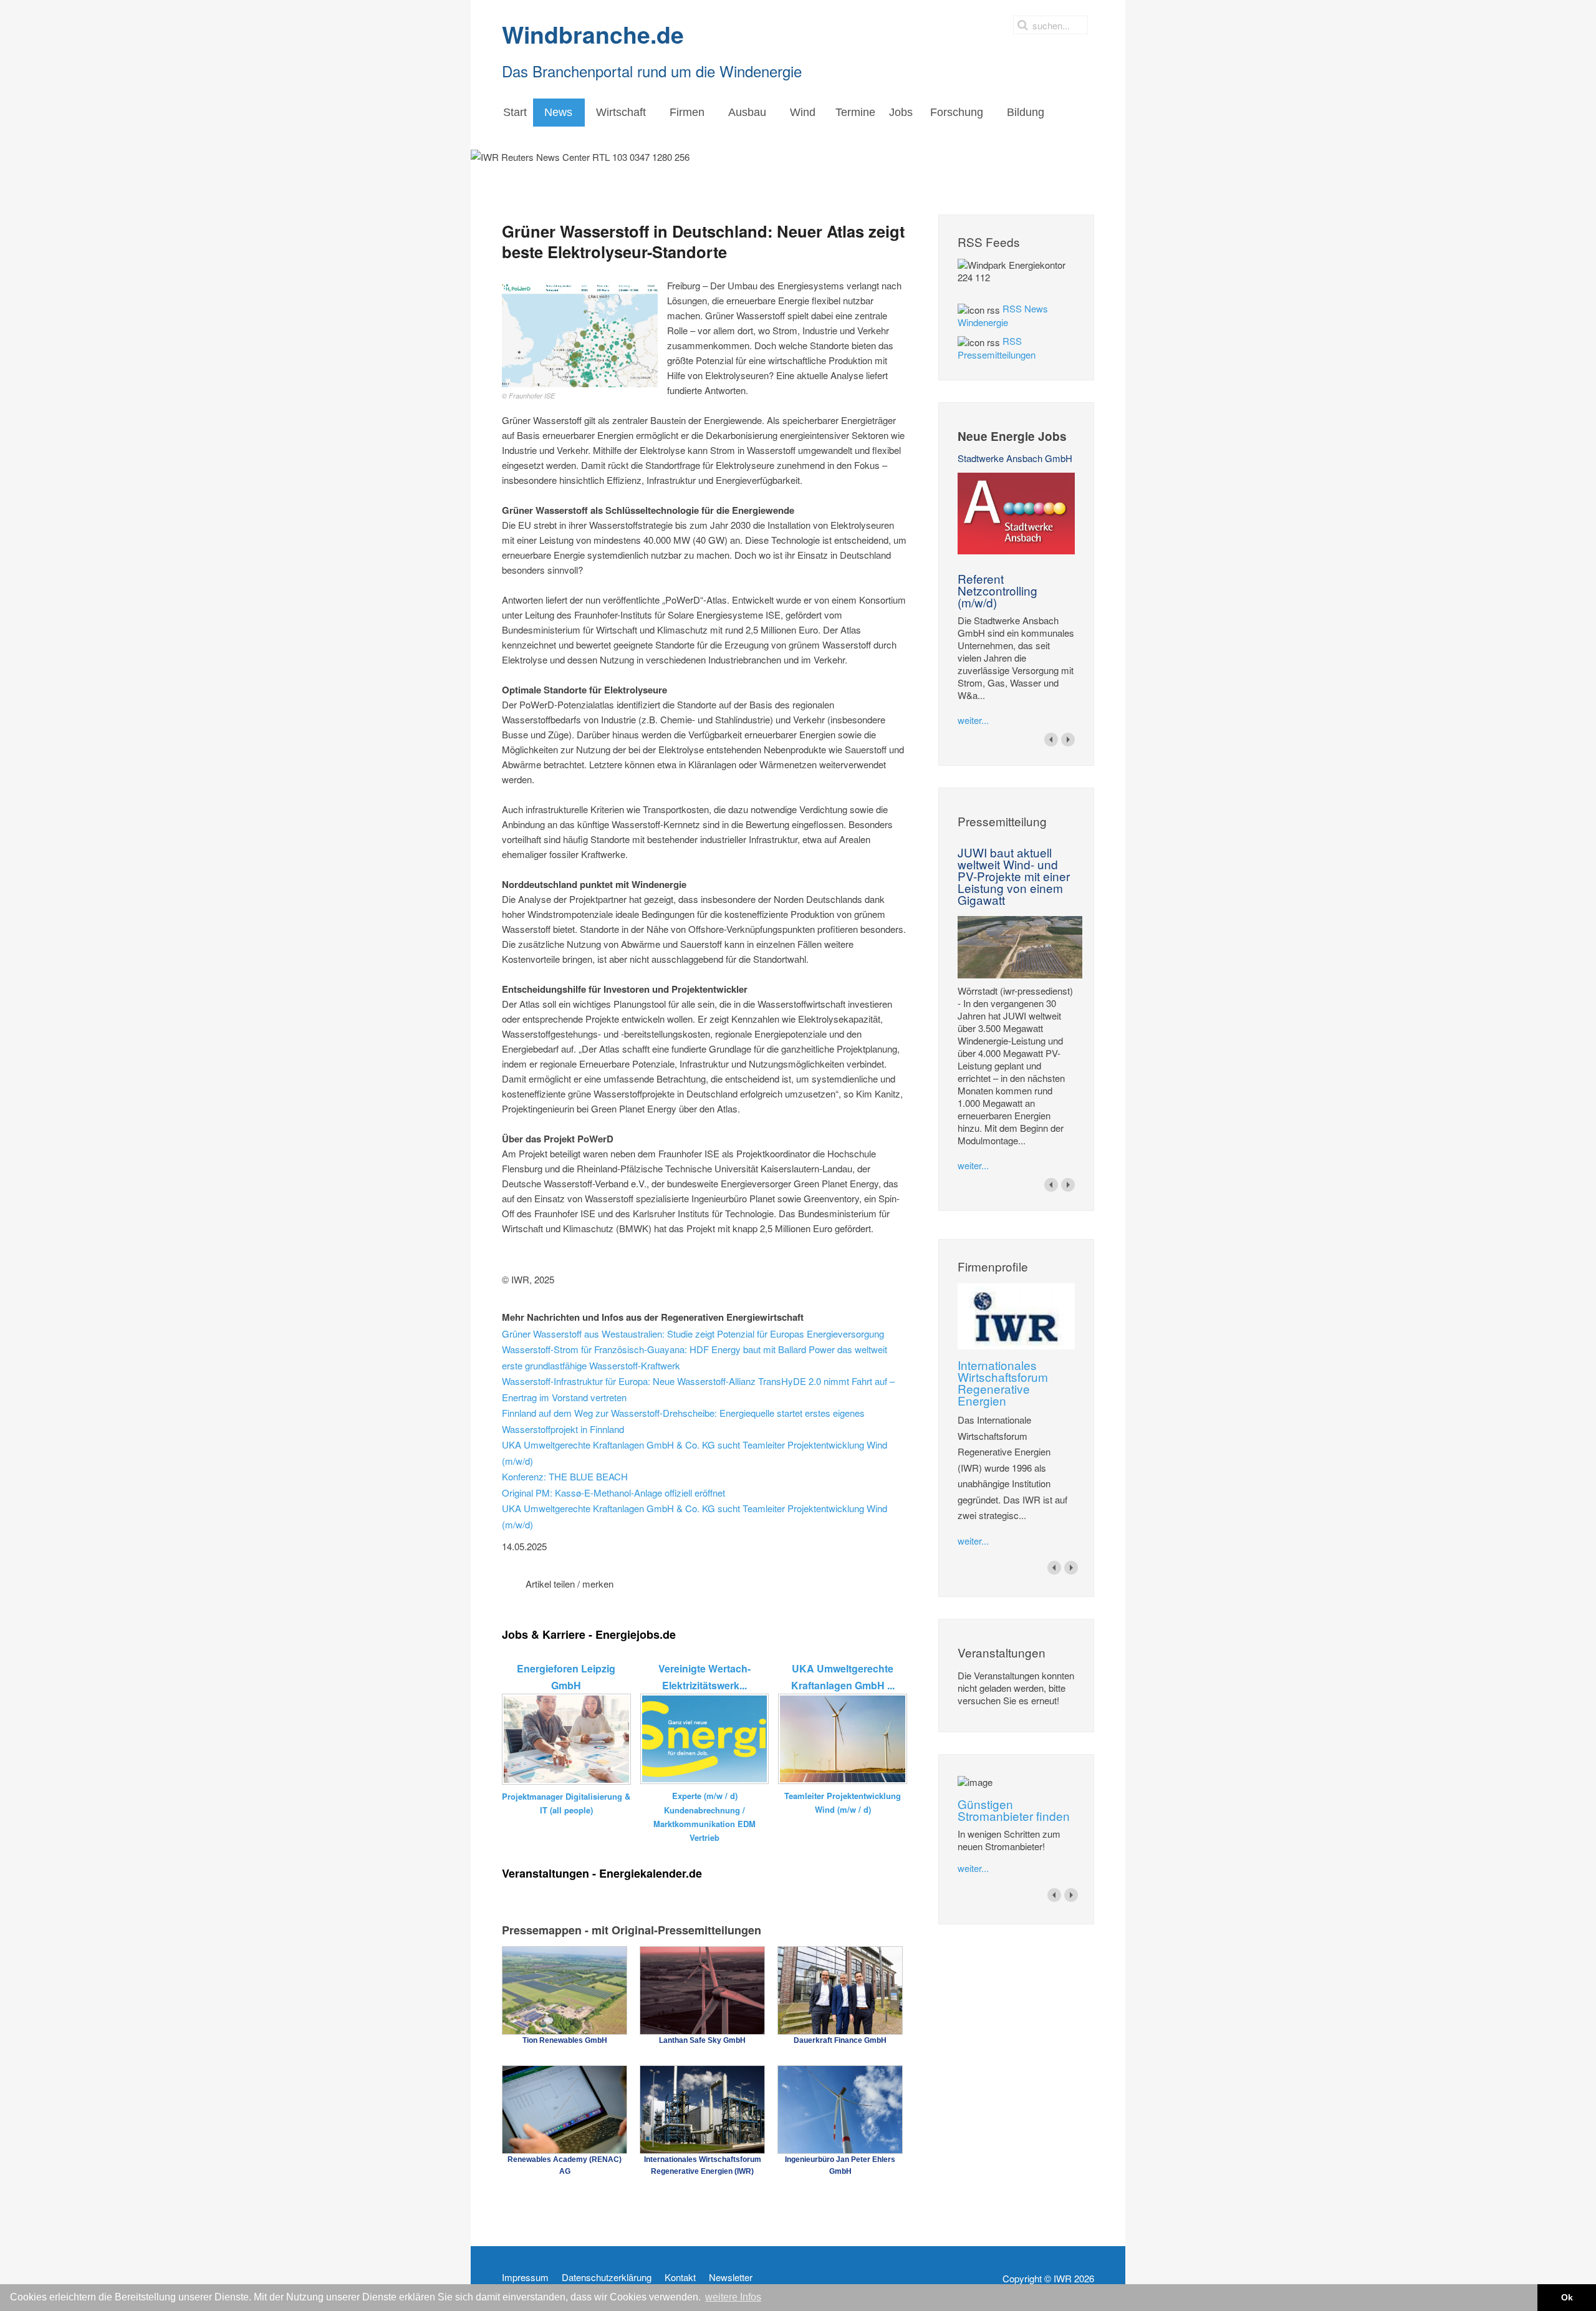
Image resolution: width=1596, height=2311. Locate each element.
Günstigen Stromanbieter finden (1014, 1810)
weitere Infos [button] (733, 2297)
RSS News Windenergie (1003, 315)
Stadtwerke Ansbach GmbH (1015, 458)
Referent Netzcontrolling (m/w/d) (997, 590)
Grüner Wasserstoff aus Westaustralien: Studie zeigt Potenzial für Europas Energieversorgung (693, 1334)
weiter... (973, 720)
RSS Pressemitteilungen (997, 348)
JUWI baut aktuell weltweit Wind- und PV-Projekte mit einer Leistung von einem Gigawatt (1014, 876)
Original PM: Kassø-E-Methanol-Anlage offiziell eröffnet (613, 1493)
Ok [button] (1567, 2297)
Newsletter (731, 2277)
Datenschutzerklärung (607, 2277)
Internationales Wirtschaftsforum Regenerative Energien (1003, 1382)
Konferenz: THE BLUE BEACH (565, 1476)
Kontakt (680, 2277)
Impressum (525, 2277)
